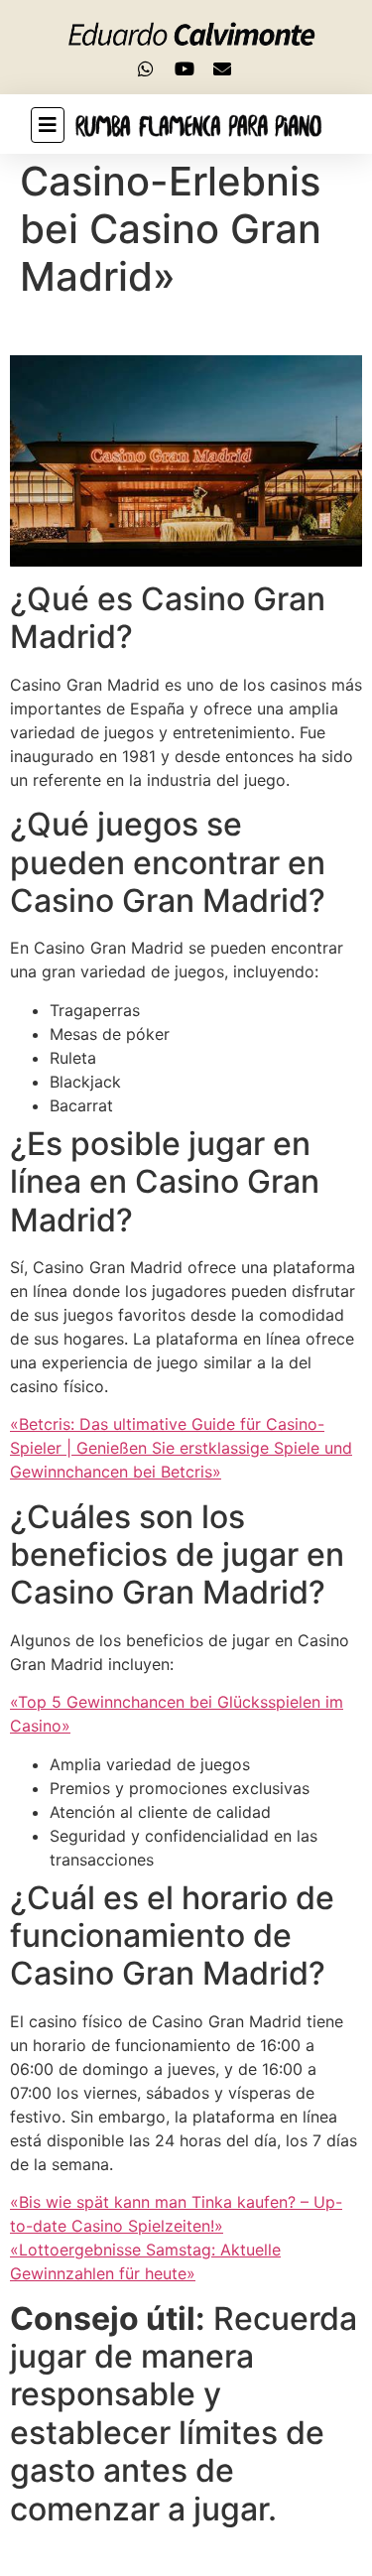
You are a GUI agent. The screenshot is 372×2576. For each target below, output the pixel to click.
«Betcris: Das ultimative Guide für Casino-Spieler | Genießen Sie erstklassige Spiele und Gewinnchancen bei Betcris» (181, 1448)
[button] (32, 125)
